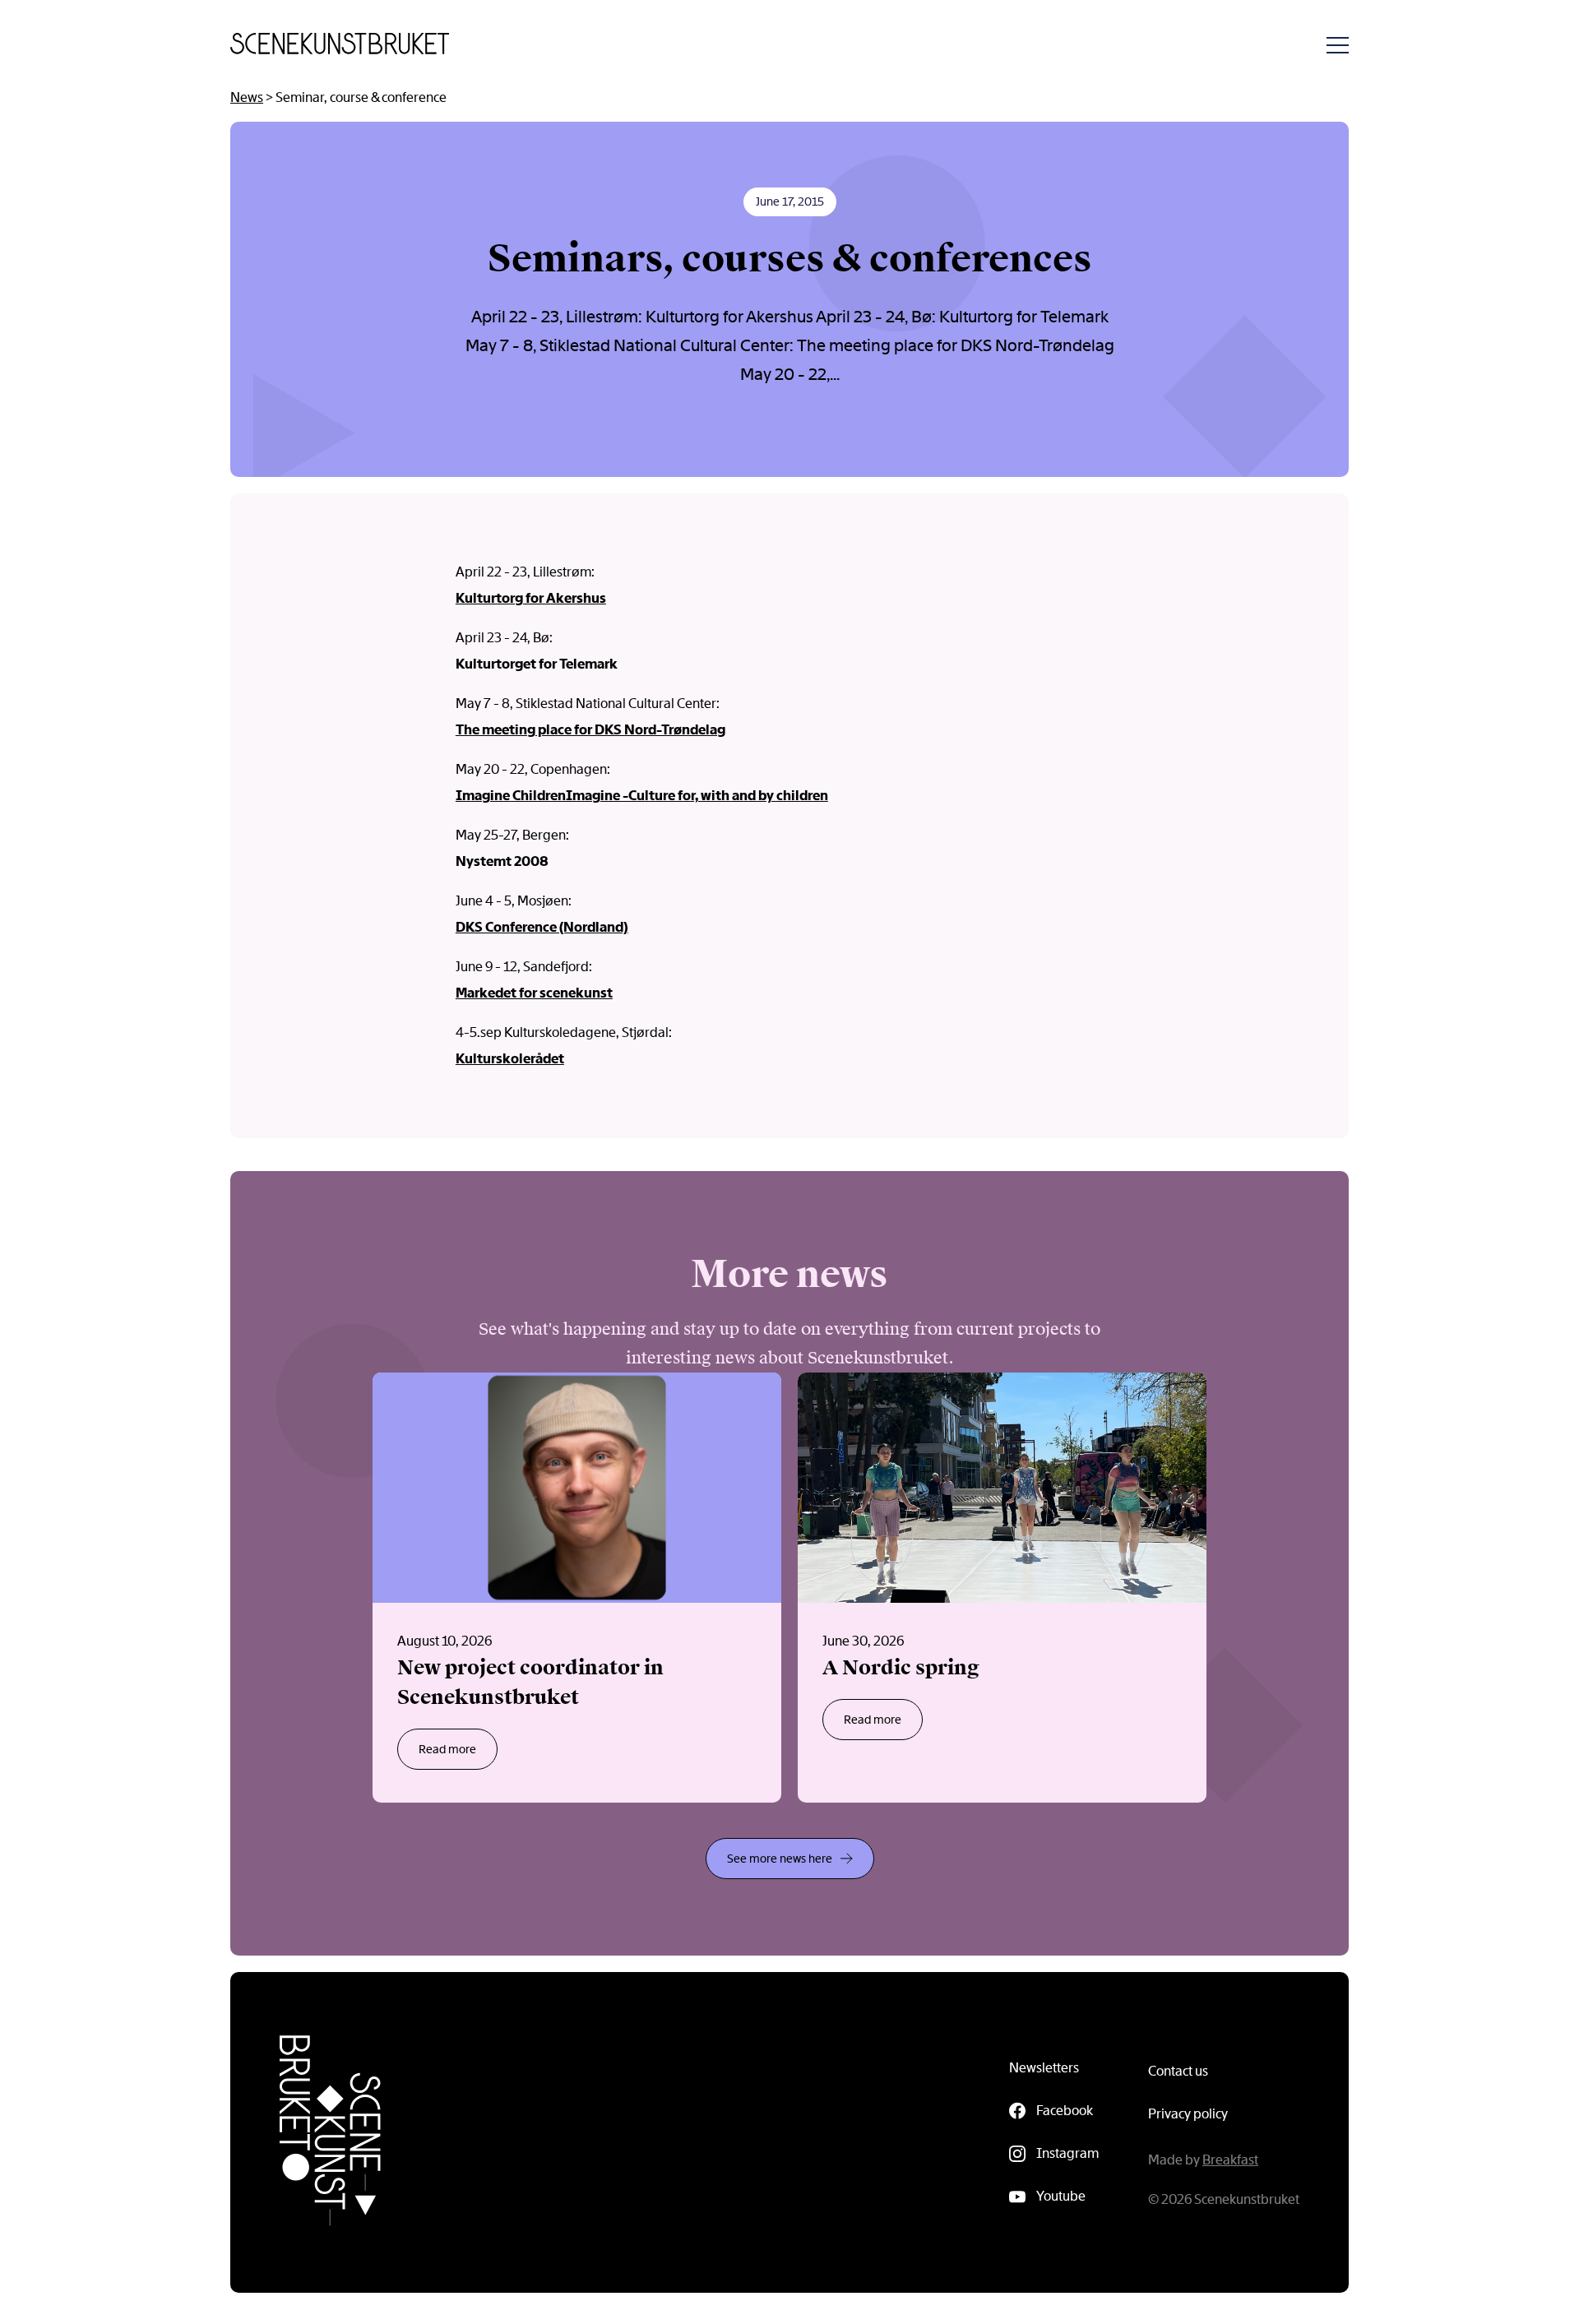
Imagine (483, 796)
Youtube (1061, 2196)
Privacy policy (1188, 2114)
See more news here (780, 1859)
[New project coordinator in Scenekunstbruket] (577, 1588)
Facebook (1065, 2111)
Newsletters (1044, 2068)
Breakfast (1230, 2160)
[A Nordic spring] (1002, 1588)
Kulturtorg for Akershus (531, 598)
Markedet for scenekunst (534, 993)
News (247, 97)
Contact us (1178, 2071)
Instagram (1067, 2153)
